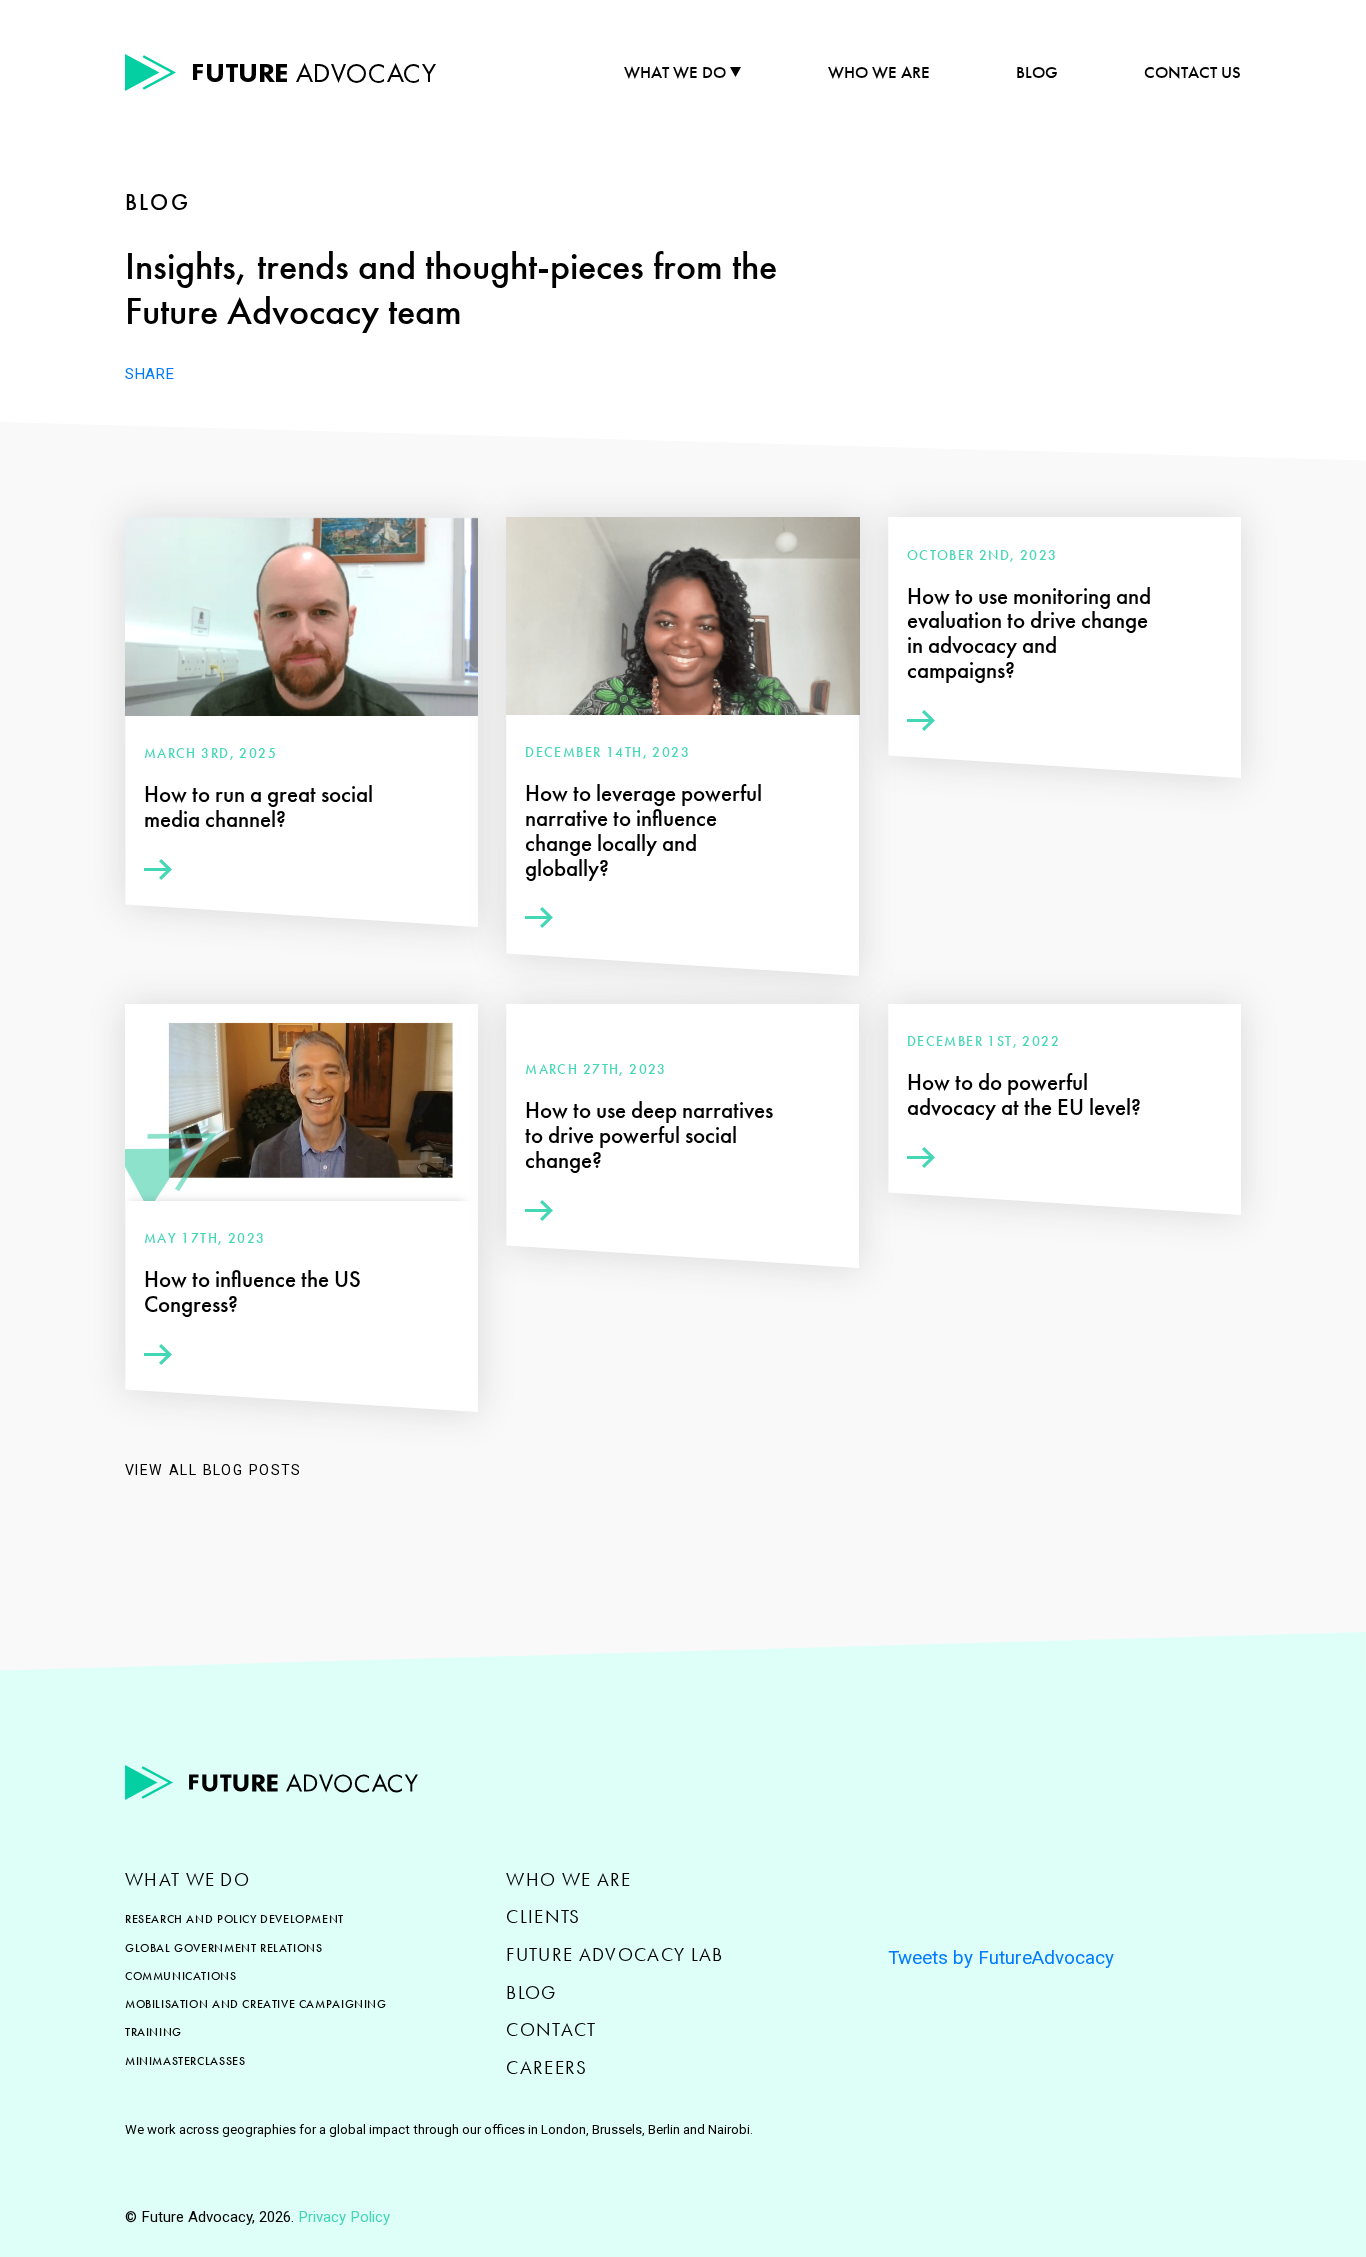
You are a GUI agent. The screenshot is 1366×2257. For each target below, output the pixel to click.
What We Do (675, 72)
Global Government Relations (224, 1948)
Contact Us (1192, 72)
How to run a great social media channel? (258, 807)
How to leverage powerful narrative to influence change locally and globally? (643, 831)
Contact (551, 2029)
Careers (546, 2067)
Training (153, 2032)
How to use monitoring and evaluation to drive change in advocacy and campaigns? (1029, 634)
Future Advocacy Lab (614, 1954)
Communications (181, 1976)
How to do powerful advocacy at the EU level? (1024, 1095)
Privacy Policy (344, 2217)
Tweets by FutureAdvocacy (1001, 1958)
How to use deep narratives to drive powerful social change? (649, 1135)
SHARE (149, 374)
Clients (543, 1916)
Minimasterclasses (185, 2061)
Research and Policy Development (234, 1919)
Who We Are (879, 72)
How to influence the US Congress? (252, 1292)
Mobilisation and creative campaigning (256, 2004)
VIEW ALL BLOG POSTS (213, 1470)
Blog (1037, 72)
